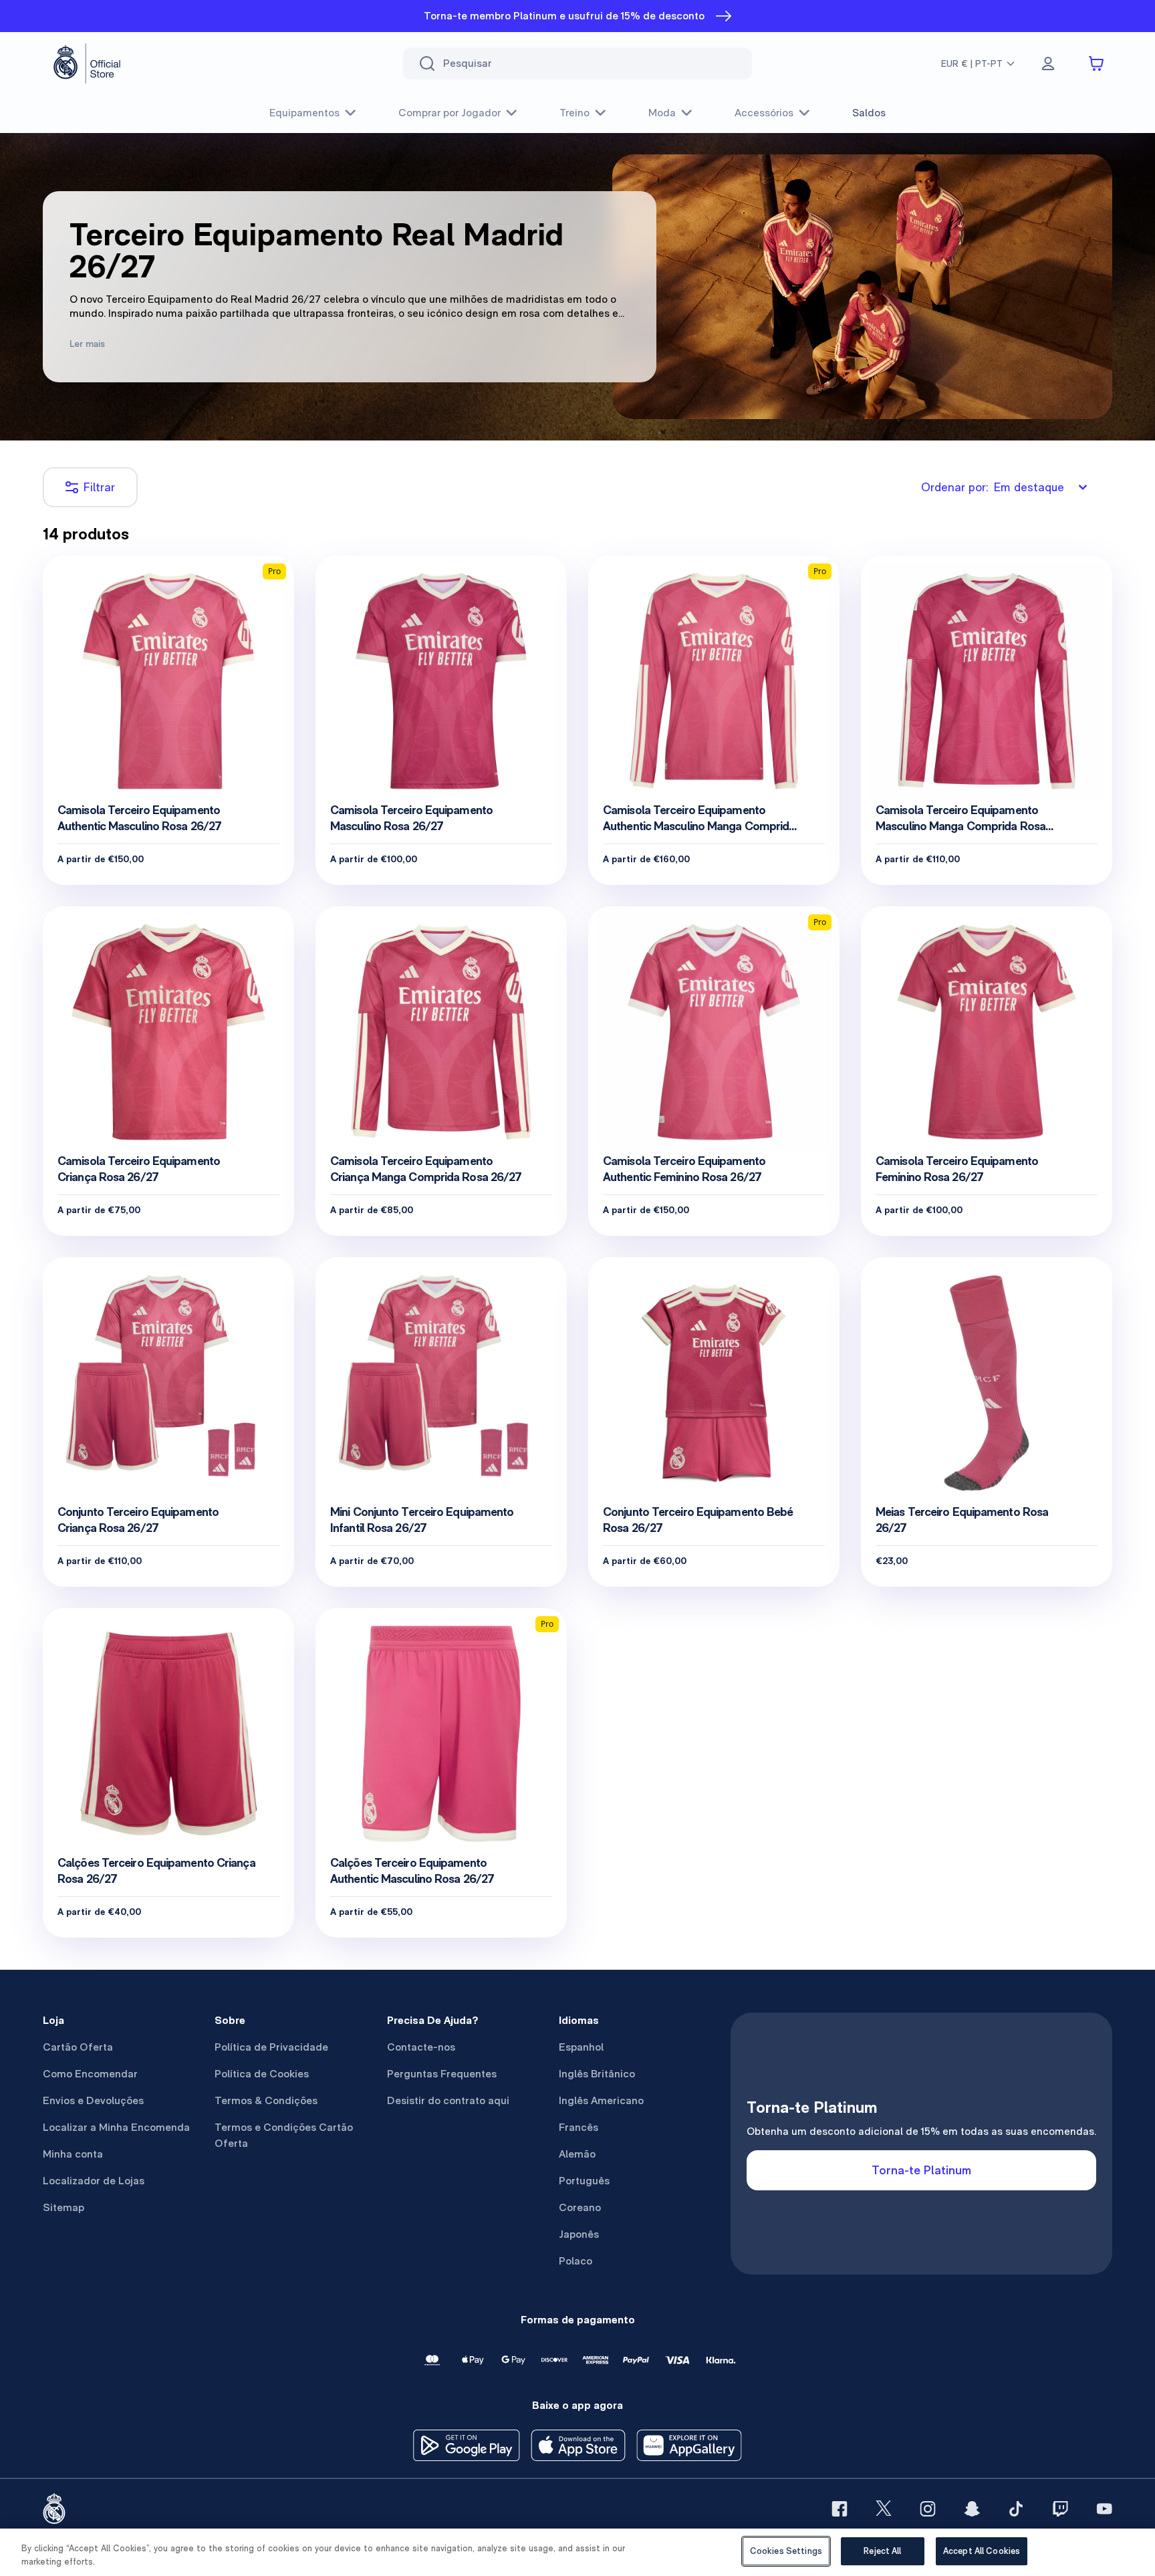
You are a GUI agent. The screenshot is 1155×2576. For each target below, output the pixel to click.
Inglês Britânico (597, 2074)
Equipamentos (304, 113)
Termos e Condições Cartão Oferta (284, 2135)
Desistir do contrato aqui (448, 2100)
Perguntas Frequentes (442, 2074)
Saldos (869, 113)
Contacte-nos (421, 2047)
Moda (662, 113)
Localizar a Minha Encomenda (116, 2127)
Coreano (580, 2207)
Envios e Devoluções (93, 2100)
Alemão (577, 2154)
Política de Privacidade (271, 2047)
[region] (577, 2552)
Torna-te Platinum (921, 2170)
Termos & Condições (266, 2100)
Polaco (575, 2261)
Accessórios (764, 113)
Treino (574, 113)
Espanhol (581, 2047)
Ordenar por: (993, 487)
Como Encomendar (90, 2074)
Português (584, 2181)
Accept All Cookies (982, 2551)
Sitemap (63, 2207)
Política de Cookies (262, 2074)
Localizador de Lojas (94, 2181)
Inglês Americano (601, 2100)
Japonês (579, 2234)
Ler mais (87, 344)
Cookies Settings (786, 2551)
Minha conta (73, 2154)
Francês (579, 2127)
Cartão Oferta (78, 2047)
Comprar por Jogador (450, 113)
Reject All (882, 2551)
